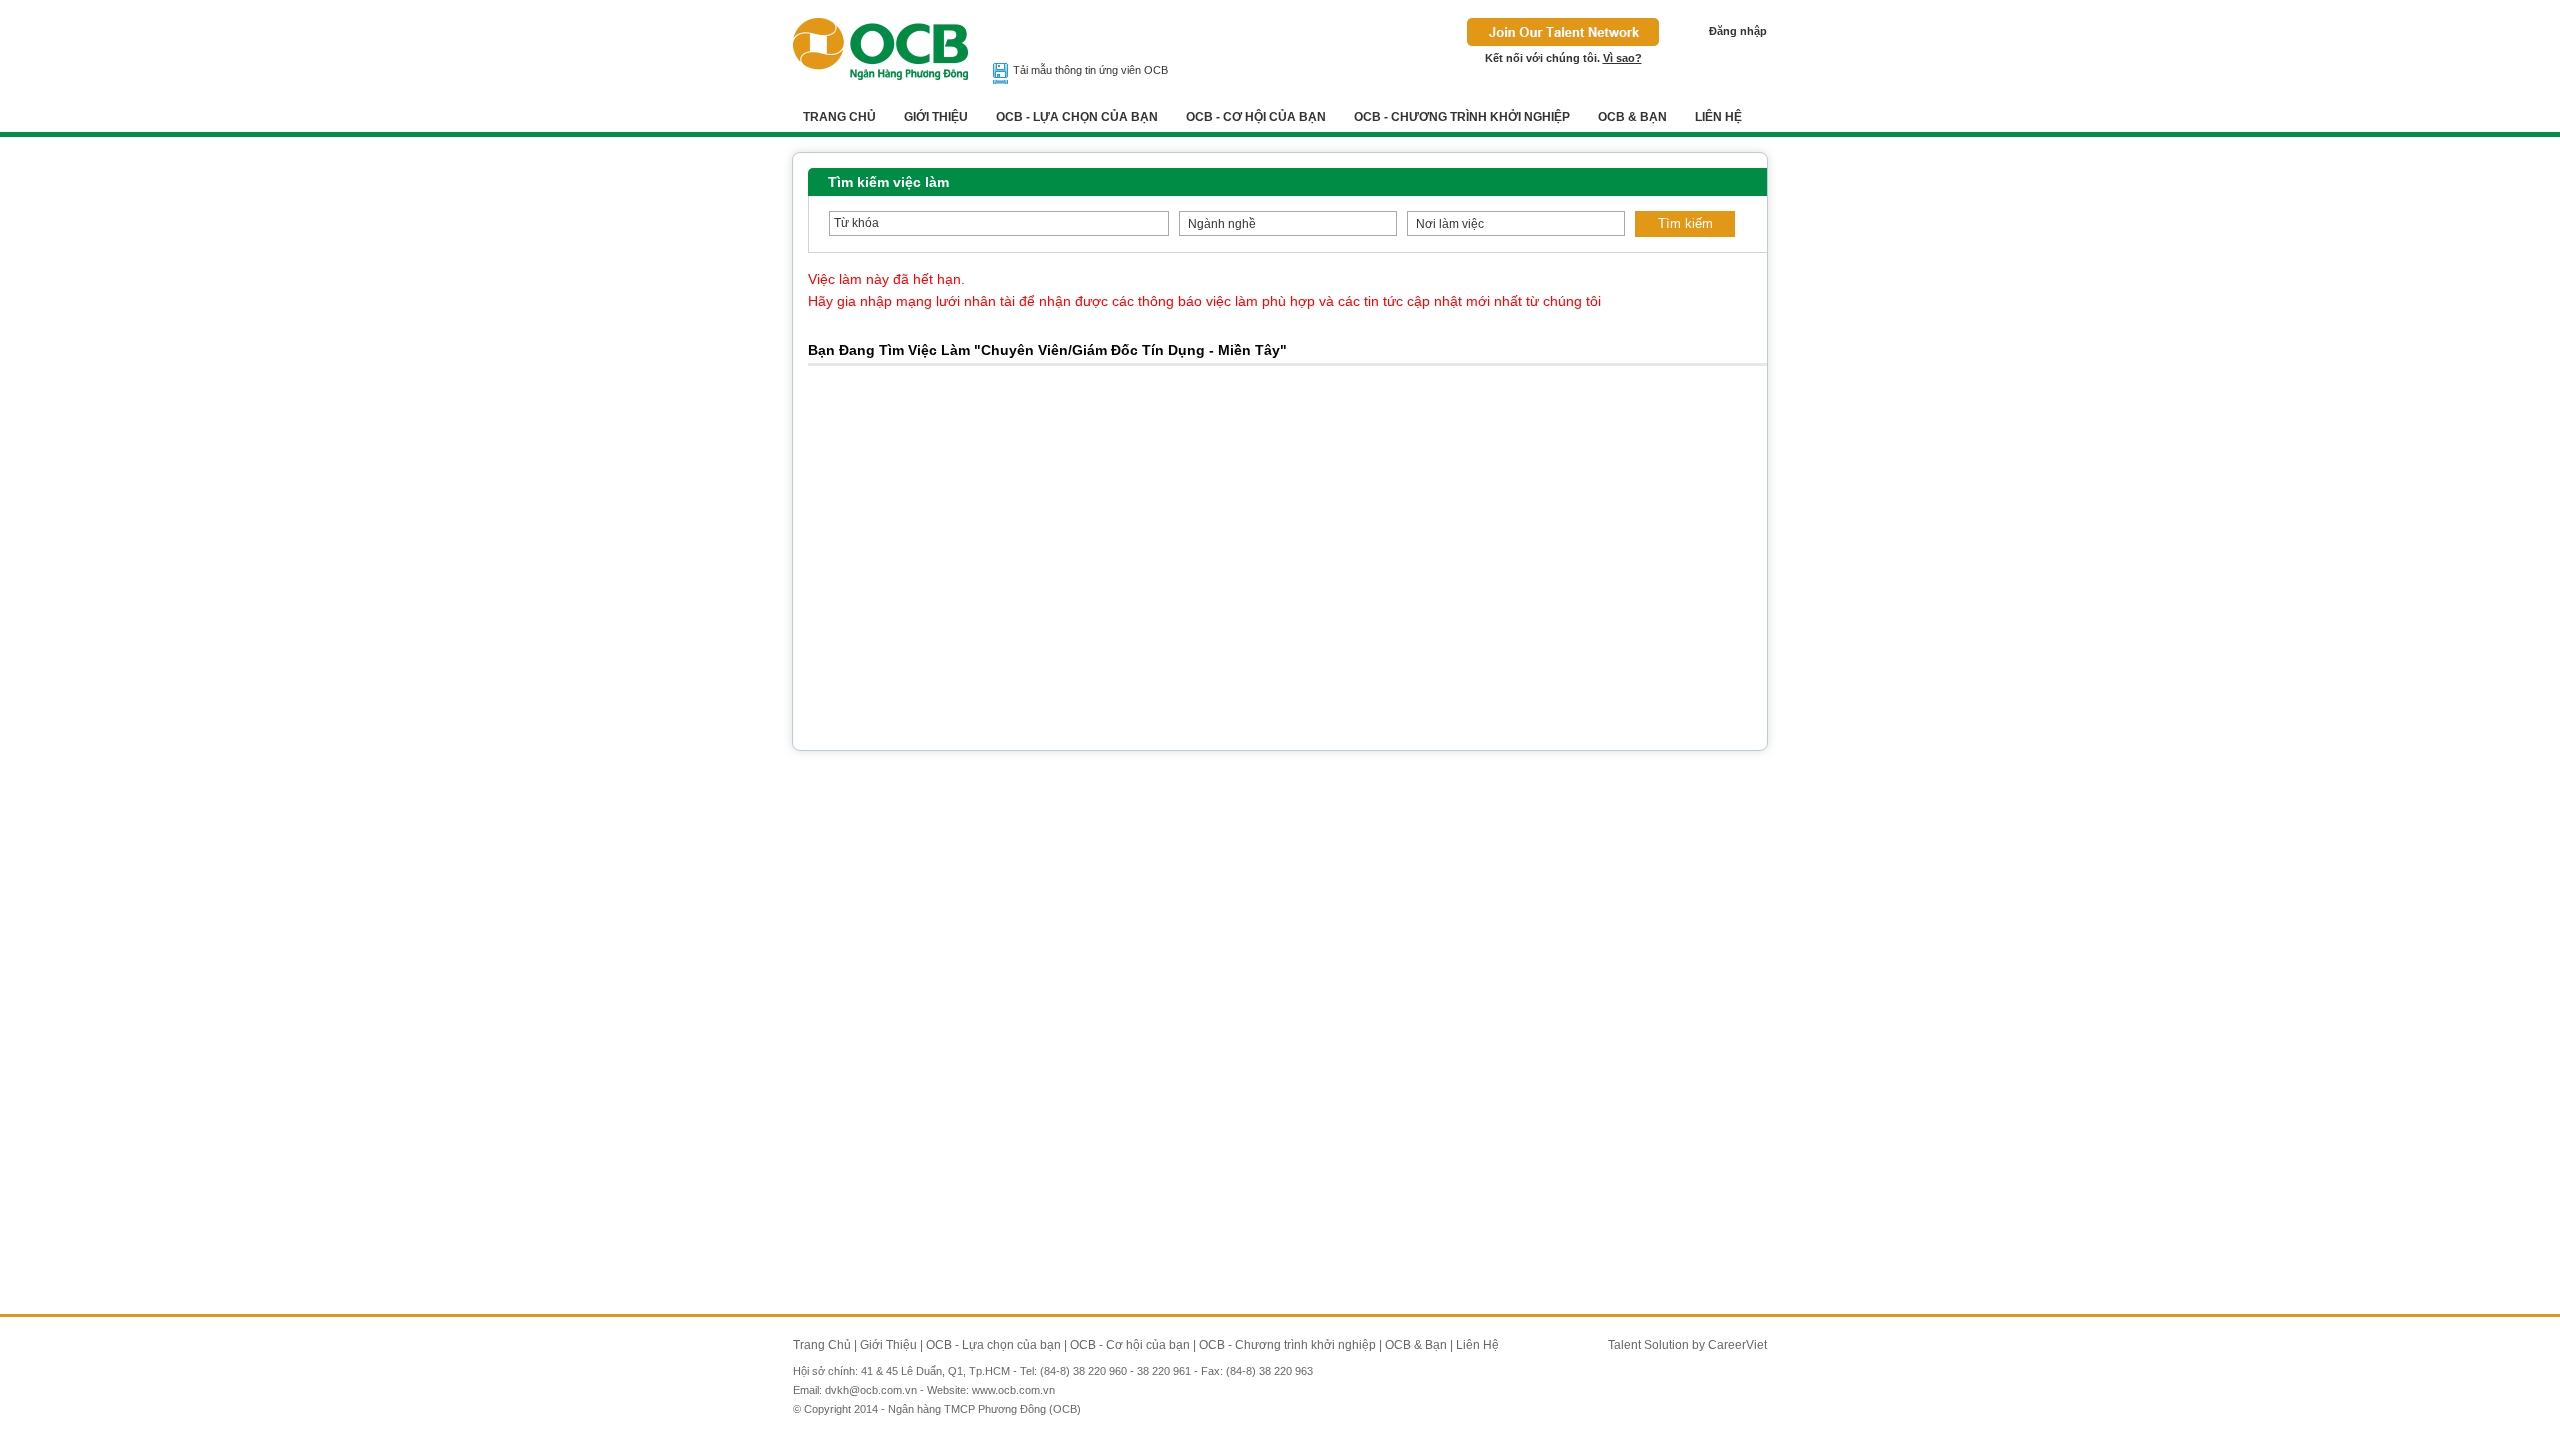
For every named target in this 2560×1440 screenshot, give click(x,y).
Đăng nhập (1738, 31)
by (1700, 1345)
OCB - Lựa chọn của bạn (1077, 117)
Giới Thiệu (936, 117)
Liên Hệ (1718, 117)
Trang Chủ (839, 117)
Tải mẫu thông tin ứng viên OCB (1090, 70)
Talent (1626, 1345)
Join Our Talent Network (1563, 32)
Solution (1668, 1345)
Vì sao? (1622, 58)
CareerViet (1737, 1345)
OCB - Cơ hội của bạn (1256, 117)
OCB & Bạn (1632, 117)
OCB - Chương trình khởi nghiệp (1462, 117)
